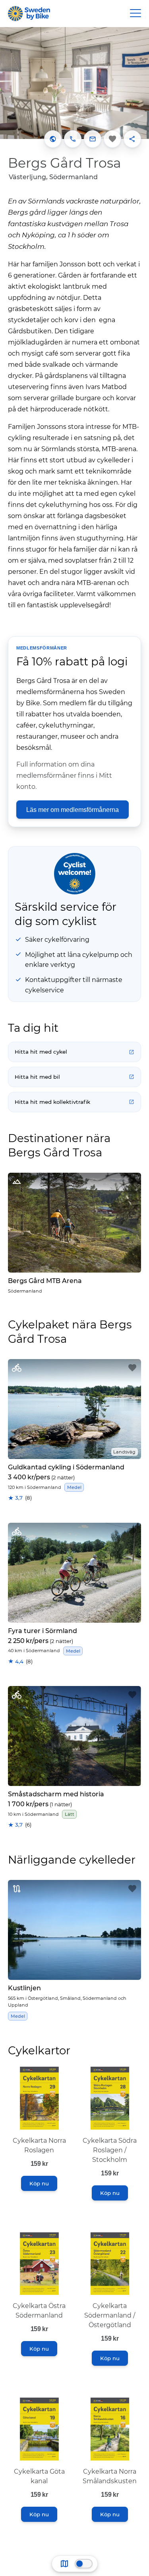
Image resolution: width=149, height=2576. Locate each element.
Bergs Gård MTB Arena (45, 1281)
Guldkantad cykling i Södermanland (66, 1467)
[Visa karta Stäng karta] (84, 2564)
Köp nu (39, 2183)
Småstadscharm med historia (56, 1794)
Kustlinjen (24, 1988)
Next (137, 82)
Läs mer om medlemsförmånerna (73, 810)
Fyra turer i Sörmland (43, 1631)
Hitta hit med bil (37, 1077)
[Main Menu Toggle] (135, 14)
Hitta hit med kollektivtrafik (52, 1102)
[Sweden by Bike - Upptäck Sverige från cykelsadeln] (29, 14)
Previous (12, 82)
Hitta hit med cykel (41, 1052)
